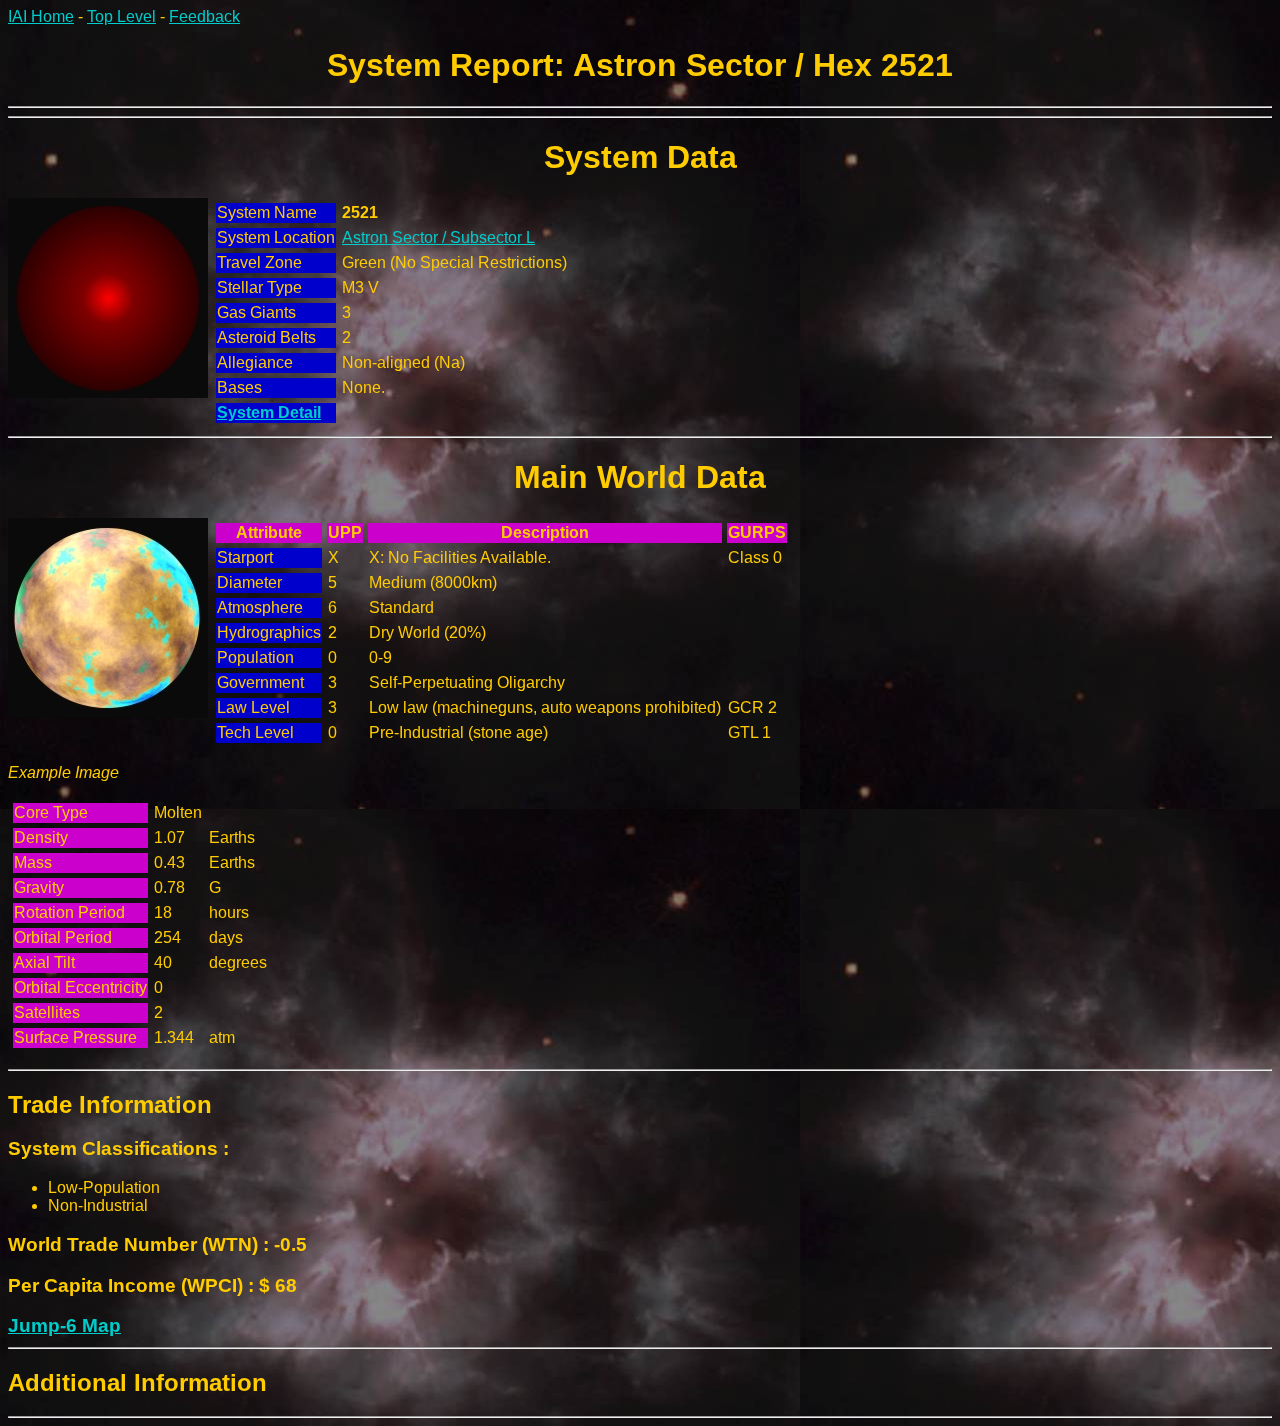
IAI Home (41, 16)
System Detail (269, 412)
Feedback (204, 16)
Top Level (121, 16)
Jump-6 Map (64, 1325)
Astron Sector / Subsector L (438, 237)
